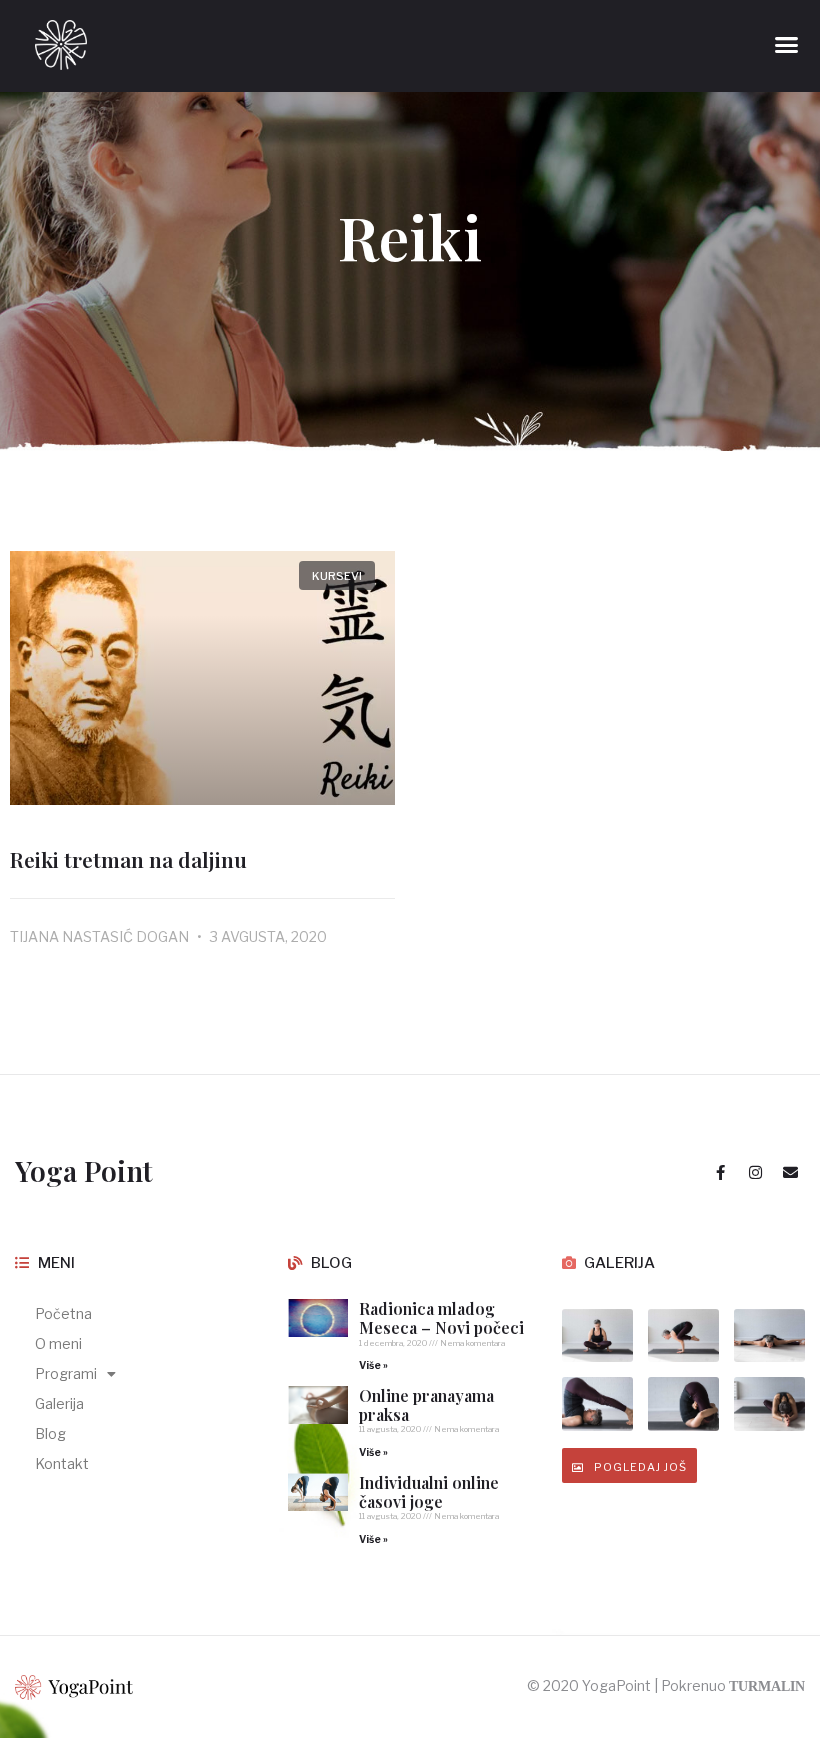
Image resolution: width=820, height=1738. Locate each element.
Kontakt (62, 1463)
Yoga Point (84, 1170)
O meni (58, 1343)
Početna (63, 1313)
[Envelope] (790, 1172)
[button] (787, 45)
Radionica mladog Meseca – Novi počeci (441, 1318)
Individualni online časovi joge (429, 1492)
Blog (50, 1433)
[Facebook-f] (720, 1172)
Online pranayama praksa (426, 1405)
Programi (66, 1373)
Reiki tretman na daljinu (128, 859)
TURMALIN (767, 1686)
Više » (373, 1365)
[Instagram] (755, 1172)
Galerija (59, 1403)
